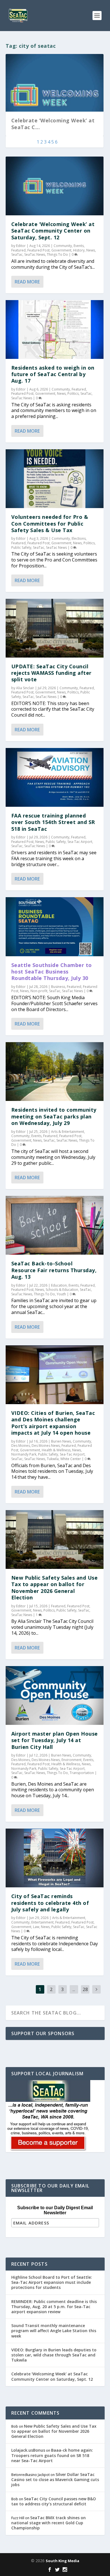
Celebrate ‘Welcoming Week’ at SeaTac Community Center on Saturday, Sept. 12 (53, 231)
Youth (61, 1294)
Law (36, 1927)
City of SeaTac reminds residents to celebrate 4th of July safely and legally (50, 1903)
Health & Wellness (56, 1450)
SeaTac (17, 254)
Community (63, 246)
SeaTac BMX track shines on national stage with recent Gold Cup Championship (49, 2523)
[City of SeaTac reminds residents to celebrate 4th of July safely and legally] (55, 1858)
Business (58, 987)
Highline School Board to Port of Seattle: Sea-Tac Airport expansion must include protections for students (52, 2282)
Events (79, 246)
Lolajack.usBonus (28, 2450)
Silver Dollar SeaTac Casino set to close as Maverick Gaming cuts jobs (55, 2479)
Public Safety (21, 547)
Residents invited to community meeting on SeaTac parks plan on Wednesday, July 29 (54, 1116)
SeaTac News (35, 254)
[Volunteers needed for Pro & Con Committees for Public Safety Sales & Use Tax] (55, 479)
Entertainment (42, 1922)
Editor (21, 246)
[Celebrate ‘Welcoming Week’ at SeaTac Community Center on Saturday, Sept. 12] (55, 186)
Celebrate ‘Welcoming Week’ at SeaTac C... (53, 124)
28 (85, 1989)
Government (61, 250)
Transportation (82, 1773)
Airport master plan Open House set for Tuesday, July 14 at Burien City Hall (55, 1740)
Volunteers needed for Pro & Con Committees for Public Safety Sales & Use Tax (50, 523)
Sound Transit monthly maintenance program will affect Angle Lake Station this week (54, 2331)
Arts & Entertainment (68, 1132)
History (79, 250)
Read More (27, 282)
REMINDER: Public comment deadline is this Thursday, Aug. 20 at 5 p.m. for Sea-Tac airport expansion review (54, 2307)
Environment (71, 1760)
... (74, 1989)
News (91, 250)
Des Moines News (46, 1446)
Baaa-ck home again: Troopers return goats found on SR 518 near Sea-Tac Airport (52, 2455)
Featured (18, 250)
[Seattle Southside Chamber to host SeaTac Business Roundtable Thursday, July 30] (55, 927)
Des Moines (21, 1446)
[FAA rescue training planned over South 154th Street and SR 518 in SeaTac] (55, 777)
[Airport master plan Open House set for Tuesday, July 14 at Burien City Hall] (55, 1695)
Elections (79, 538)
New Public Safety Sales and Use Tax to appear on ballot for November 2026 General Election (55, 1588)
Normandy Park (24, 1454)
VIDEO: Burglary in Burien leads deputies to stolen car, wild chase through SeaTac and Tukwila (54, 2355)
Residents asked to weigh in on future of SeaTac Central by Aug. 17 (53, 374)
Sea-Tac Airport (80, 842)
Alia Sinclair (25, 688)
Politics (73, 393)
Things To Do (57, 254)
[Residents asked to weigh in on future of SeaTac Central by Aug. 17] (55, 329)
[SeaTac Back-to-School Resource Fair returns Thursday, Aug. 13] (55, 1225)
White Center (71, 1459)
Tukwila (53, 1459)
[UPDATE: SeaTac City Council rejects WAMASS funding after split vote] (55, 628)
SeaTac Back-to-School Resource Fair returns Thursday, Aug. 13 (54, 1270)
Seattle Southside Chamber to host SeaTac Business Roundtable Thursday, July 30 (52, 972)
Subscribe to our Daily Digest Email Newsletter (55, 2210)
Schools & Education (62, 1290)
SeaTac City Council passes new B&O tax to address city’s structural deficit (54, 2501)
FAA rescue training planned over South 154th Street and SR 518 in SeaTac (53, 822)
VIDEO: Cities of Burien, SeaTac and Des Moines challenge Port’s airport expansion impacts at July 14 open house (53, 1423)
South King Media (62, 2561)
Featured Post (38, 250)
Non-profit (39, 991)
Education (59, 1285)
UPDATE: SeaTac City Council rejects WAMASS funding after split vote (51, 673)
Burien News (61, 1441)
